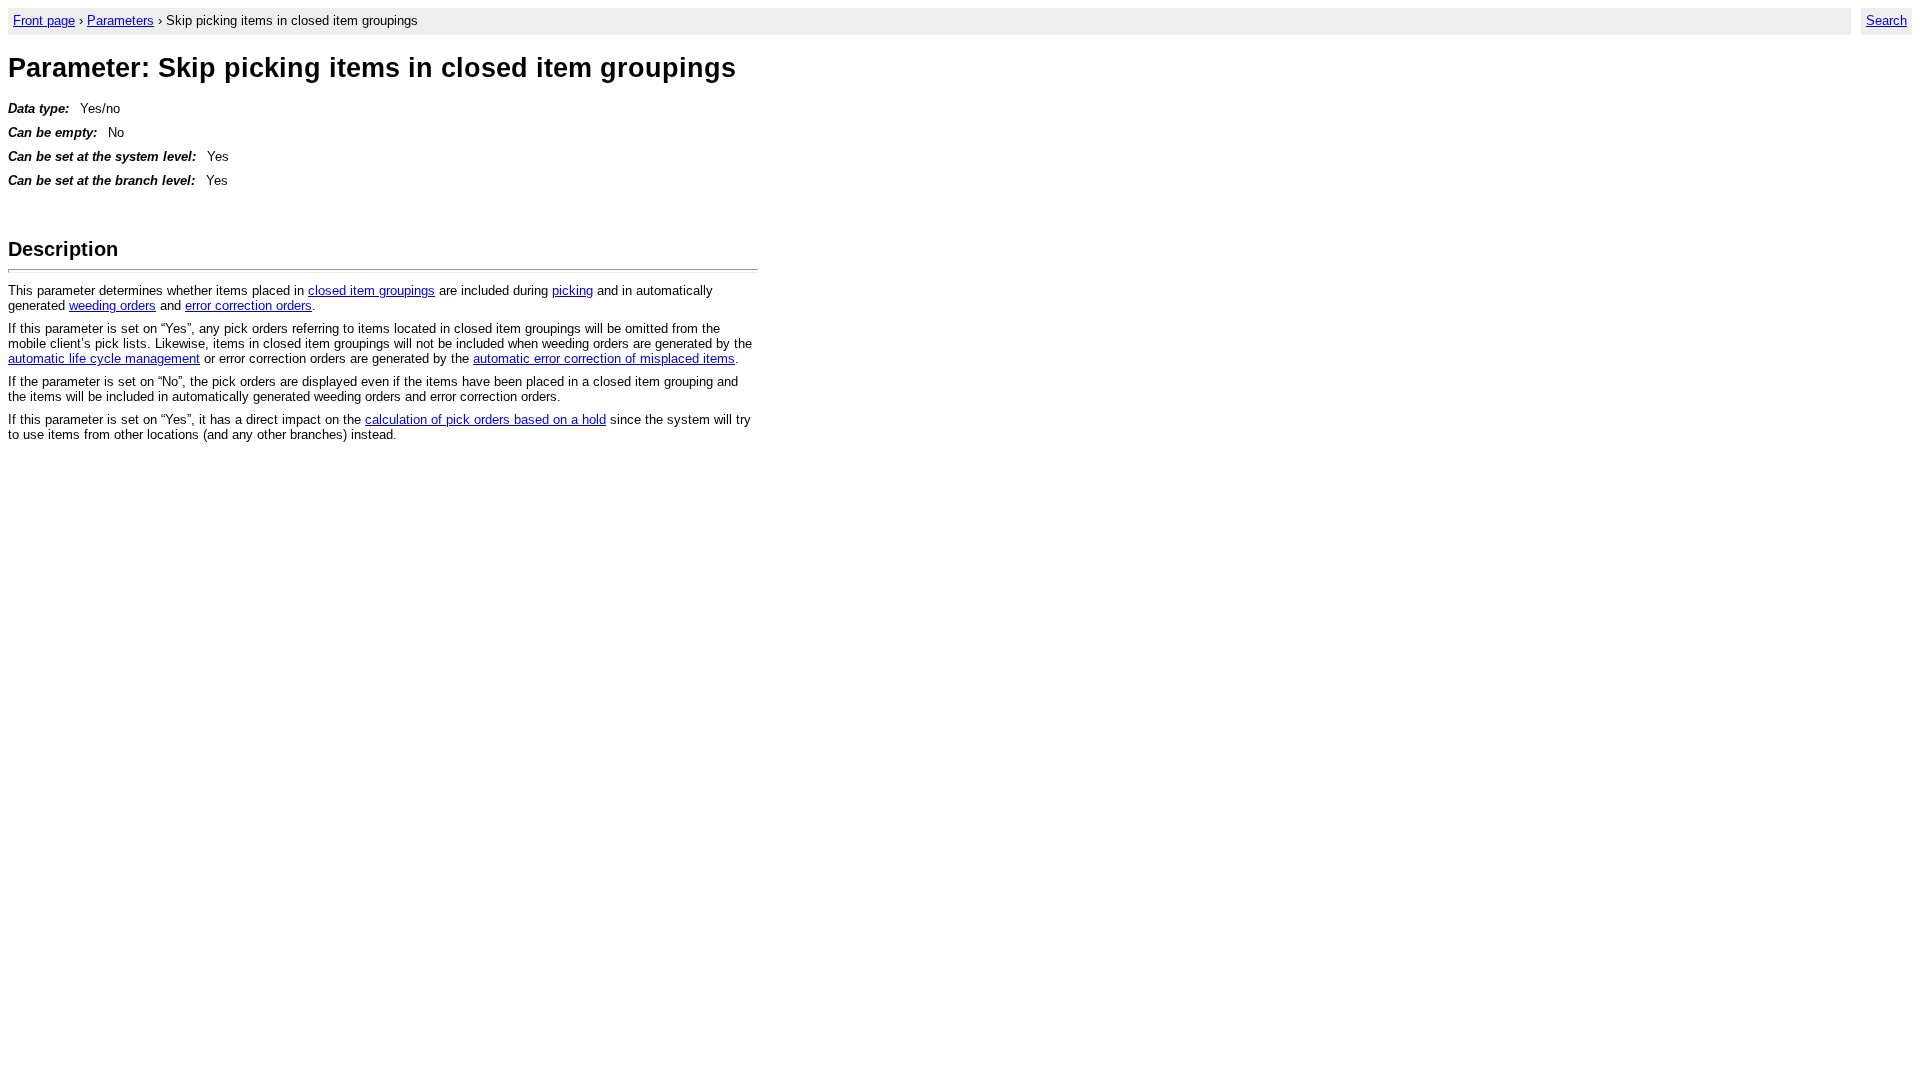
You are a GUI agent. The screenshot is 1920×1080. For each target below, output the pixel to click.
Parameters (120, 20)
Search (1886, 20)
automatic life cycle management (104, 358)
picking (572, 290)
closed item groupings (371, 290)
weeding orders (112, 305)
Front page (44, 20)
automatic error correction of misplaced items (604, 358)
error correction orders (248, 305)
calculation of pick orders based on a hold (485, 419)
